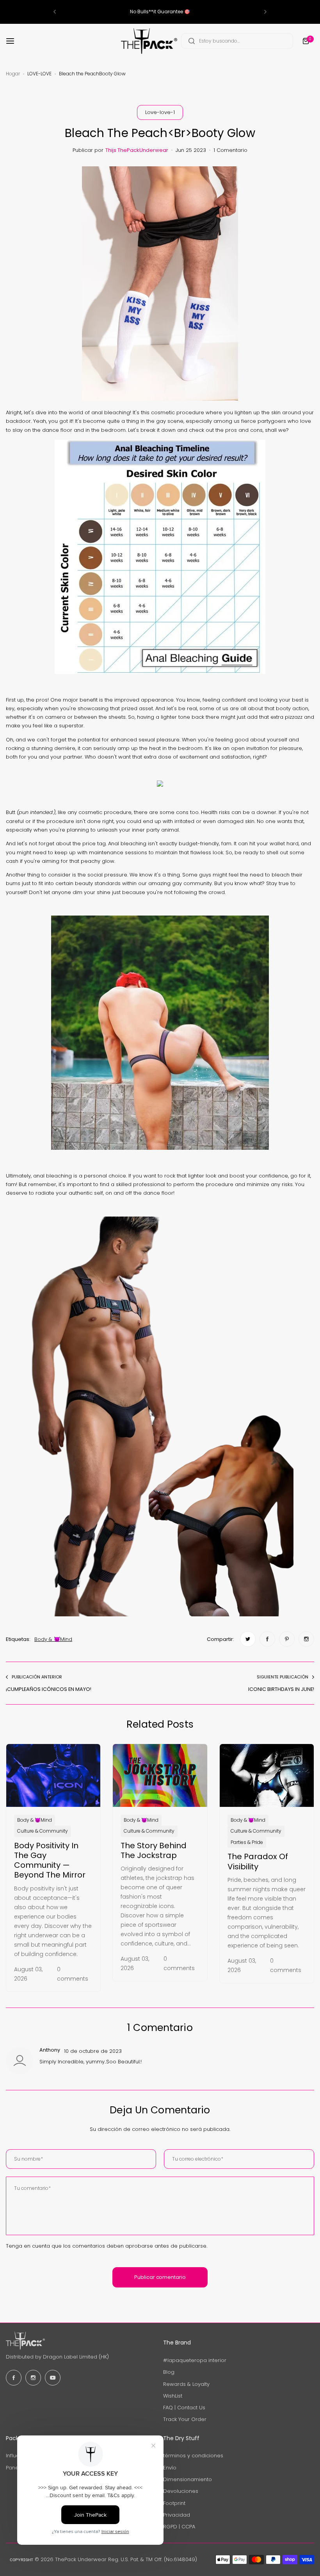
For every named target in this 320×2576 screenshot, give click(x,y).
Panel (13, 2468)
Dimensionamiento (188, 2479)
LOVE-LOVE (39, 74)
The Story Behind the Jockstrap (154, 1850)
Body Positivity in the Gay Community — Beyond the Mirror (50, 1860)
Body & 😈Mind (53, 1639)
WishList (173, 2396)
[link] (248, 1639)
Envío (170, 2468)
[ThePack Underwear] (149, 41)
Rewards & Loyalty (186, 2384)
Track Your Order (185, 2419)
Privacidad (177, 2515)
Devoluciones (181, 2491)
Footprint (174, 2503)
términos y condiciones (193, 2456)
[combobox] (237, 41)
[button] (55, 12)
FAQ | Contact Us (184, 2408)
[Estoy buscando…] (192, 41)
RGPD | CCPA (179, 2527)
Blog (169, 2372)
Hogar (13, 74)
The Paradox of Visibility (258, 1861)
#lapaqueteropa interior (195, 2360)
